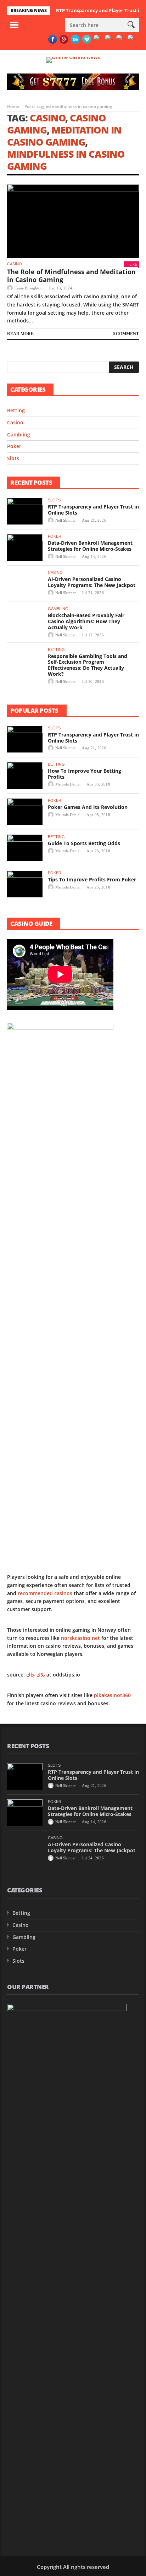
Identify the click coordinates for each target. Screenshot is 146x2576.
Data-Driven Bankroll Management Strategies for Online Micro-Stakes (90, 546)
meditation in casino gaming (64, 136)
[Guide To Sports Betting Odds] (25, 848)
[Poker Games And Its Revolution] (25, 812)
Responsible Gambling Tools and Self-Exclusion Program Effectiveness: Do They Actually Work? (88, 665)
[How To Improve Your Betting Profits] (25, 775)
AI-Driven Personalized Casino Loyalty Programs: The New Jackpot (92, 582)
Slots (13, 458)
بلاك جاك (36, 1675)
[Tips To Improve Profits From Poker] (25, 884)
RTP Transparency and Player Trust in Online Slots (93, 510)
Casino (48, 118)
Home (13, 106)
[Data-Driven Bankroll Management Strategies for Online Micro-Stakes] (25, 547)
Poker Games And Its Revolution (88, 807)
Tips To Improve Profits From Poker (92, 879)
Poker (14, 446)
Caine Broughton (29, 288)
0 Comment (126, 334)
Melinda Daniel (68, 784)
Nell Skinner (66, 520)
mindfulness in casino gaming (66, 160)
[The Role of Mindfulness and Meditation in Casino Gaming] (73, 221)
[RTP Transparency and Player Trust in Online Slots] (25, 511)
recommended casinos (45, 1593)
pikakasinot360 (112, 1695)
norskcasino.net (80, 1638)
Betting (16, 410)
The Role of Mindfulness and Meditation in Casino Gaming (71, 276)
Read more (20, 334)
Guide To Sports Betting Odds (84, 843)
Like (133, 264)
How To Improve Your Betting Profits (85, 774)
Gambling (19, 434)
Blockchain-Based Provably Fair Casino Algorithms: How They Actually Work (86, 621)
